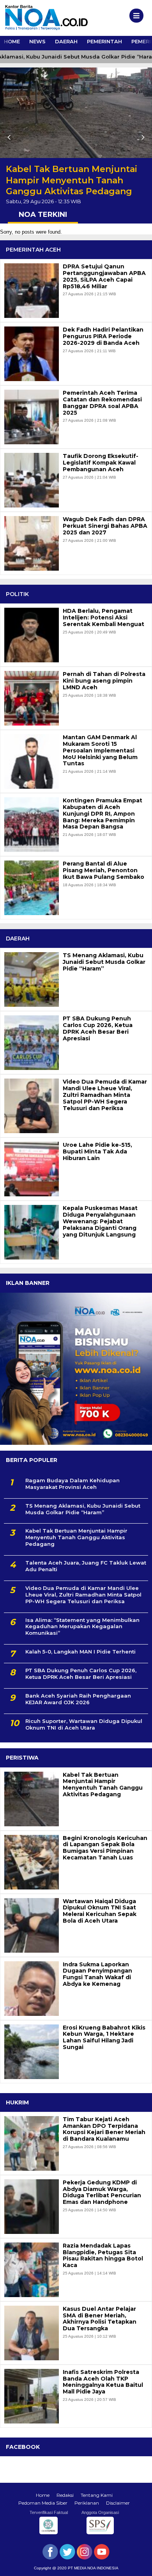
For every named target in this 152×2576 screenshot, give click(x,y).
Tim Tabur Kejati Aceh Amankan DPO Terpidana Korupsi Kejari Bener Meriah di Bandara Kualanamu (104, 2129)
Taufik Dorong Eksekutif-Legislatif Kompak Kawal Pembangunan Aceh (101, 463)
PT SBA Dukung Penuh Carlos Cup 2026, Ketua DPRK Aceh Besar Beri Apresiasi (98, 1028)
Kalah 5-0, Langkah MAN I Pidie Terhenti (80, 1652)
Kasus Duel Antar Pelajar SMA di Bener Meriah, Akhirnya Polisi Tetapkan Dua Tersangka (100, 2319)
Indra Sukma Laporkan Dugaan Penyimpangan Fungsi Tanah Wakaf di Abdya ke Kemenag (97, 1974)
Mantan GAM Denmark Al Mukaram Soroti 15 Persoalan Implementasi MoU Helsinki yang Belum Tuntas (100, 750)
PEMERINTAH (104, 41)
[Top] (139, 2565)
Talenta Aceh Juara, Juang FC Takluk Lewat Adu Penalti (86, 1566)
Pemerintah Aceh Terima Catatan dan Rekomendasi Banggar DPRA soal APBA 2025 (102, 403)
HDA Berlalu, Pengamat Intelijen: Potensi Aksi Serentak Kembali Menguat (103, 617)
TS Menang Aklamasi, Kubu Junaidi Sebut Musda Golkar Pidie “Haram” (104, 962)
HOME (12, 41)
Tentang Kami (97, 2495)
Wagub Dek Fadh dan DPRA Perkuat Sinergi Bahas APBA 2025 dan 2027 (105, 526)
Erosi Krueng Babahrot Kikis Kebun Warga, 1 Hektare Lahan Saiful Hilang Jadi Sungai (104, 2038)
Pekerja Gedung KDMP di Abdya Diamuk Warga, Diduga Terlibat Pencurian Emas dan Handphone (102, 2192)
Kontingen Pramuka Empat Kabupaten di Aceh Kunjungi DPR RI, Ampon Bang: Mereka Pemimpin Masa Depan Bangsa (103, 814)
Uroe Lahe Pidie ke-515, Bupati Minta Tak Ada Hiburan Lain (97, 1151)
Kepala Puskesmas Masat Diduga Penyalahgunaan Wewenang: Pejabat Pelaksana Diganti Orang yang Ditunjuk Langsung (100, 1221)
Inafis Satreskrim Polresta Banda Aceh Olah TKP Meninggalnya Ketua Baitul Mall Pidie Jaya (103, 2382)
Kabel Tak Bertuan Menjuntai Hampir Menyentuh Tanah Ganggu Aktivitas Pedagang (72, 180)
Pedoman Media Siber (43, 2503)
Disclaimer (118, 2503)
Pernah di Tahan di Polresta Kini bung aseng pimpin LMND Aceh (104, 681)
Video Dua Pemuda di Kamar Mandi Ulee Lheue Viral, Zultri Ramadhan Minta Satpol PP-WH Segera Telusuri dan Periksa (105, 1095)
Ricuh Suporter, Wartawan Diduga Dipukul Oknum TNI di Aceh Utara (84, 1724)
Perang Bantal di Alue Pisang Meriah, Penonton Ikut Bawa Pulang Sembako (103, 870)
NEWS (37, 41)
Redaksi (65, 2495)
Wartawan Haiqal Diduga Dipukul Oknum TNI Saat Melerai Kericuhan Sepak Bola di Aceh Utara (100, 1911)
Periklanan (87, 2503)
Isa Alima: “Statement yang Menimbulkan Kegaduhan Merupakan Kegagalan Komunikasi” (82, 1627)
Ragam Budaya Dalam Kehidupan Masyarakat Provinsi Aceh (72, 1484)
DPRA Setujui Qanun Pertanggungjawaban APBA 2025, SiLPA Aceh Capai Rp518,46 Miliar (104, 276)
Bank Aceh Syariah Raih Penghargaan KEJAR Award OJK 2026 (78, 1699)
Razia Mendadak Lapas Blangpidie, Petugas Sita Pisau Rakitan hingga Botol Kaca (103, 2256)
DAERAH (66, 41)
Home (43, 2495)
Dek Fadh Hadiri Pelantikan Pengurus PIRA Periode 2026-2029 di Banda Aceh (103, 336)
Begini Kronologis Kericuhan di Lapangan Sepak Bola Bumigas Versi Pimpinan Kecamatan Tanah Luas (105, 1848)
